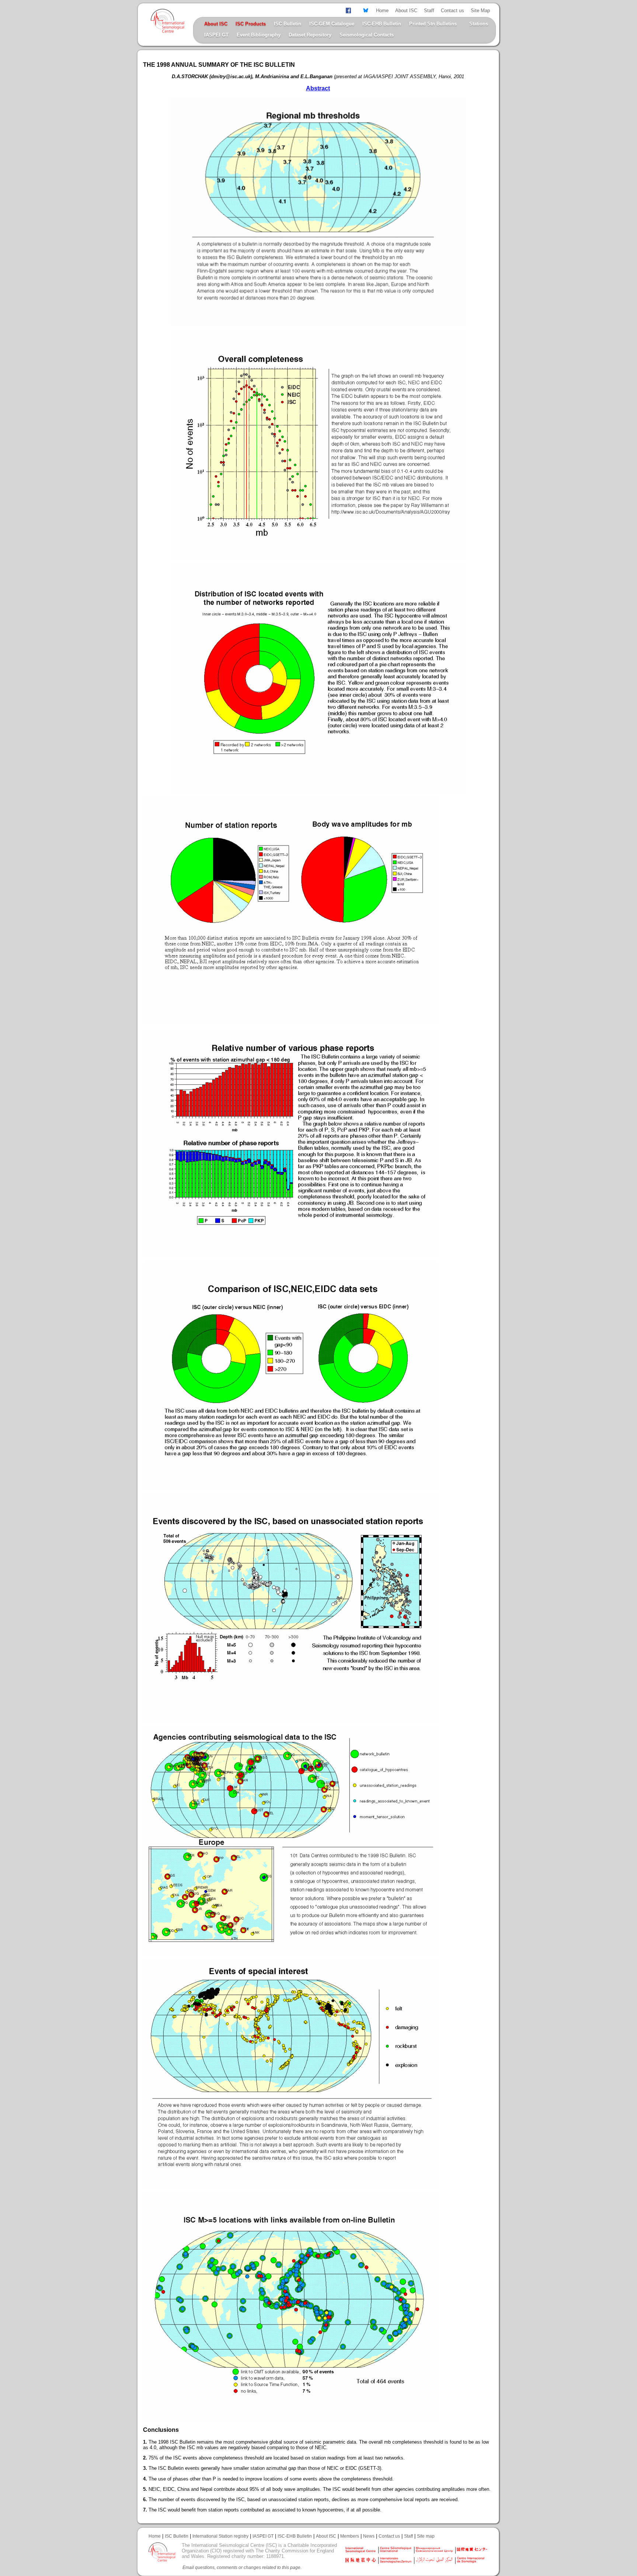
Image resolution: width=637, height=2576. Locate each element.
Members (350, 2536)
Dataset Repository (310, 35)
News (369, 2536)
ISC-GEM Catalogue (332, 24)
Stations (479, 24)
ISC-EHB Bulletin (382, 24)
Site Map (480, 11)
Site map (426, 2536)
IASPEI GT (216, 35)
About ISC (406, 11)
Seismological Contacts (367, 35)
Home (382, 11)
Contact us (452, 11)
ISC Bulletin (288, 24)
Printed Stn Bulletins (433, 24)
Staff (429, 11)
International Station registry (220, 2536)
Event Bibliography (259, 35)
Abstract (318, 88)
